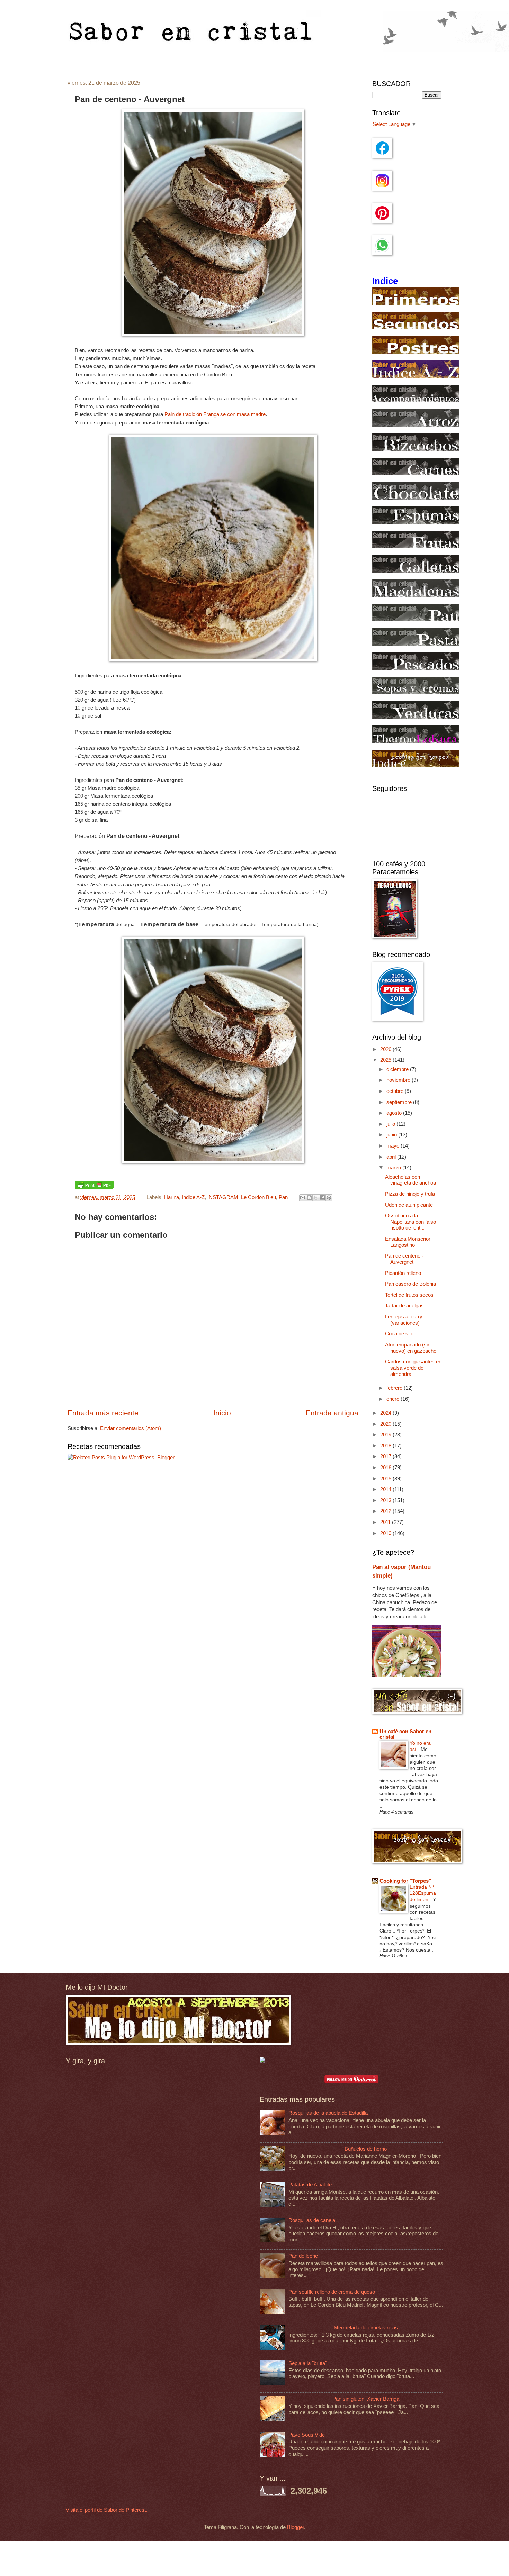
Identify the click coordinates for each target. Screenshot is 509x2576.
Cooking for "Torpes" (405, 1881)
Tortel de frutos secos (409, 1295)
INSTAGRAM (223, 1197)
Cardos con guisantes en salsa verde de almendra (413, 1368)
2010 (386, 1533)
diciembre (398, 1069)
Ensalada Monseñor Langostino (408, 1242)
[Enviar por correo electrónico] (303, 1198)
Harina (172, 1197)
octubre (396, 1091)
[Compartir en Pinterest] (329, 1198)
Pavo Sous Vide (307, 2435)
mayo (394, 1146)
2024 (386, 1413)
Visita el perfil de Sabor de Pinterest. (106, 2510)
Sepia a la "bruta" (308, 2363)
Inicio (222, 1413)
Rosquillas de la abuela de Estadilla (328, 2113)
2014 (386, 1489)
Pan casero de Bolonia (410, 1284)
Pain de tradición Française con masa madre (215, 414)
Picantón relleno (403, 1273)
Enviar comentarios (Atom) (131, 1428)
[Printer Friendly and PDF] (94, 1187)
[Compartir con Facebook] (322, 1198)
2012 (386, 1511)
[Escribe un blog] (309, 1198)
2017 (386, 1456)
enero (394, 1399)
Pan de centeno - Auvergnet (404, 1259)
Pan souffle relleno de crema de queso (332, 2292)
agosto (395, 1113)
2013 (386, 1500)
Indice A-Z (193, 1197)
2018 (386, 1446)
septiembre (400, 1102)
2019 (386, 1435)
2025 (386, 1060)
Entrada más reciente (103, 1413)
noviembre (399, 1080)
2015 (386, 1479)
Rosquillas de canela (312, 2220)
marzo (394, 1168)
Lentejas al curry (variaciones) (404, 1320)
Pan (283, 1197)
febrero (395, 1388)
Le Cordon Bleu (258, 1197)
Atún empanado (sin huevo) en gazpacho (411, 1348)
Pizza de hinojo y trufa (410, 1194)
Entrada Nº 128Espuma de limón (423, 1893)
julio (391, 1124)
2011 (386, 1522)
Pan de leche (303, 2256)
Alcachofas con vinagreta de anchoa (410, 1180)
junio (392, 1135)
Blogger (296, 2527)
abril (392, 1157)
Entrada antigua (332, 1413)
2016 (386, 1468)
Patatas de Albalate (310, 2185)
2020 (386, 1424)
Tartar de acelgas (404, 1306)
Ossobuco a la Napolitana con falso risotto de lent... (410, 1222)
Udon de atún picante (409, 1205)
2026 (386, 1049)
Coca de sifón (401, 1334)
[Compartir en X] (316, 1198)
